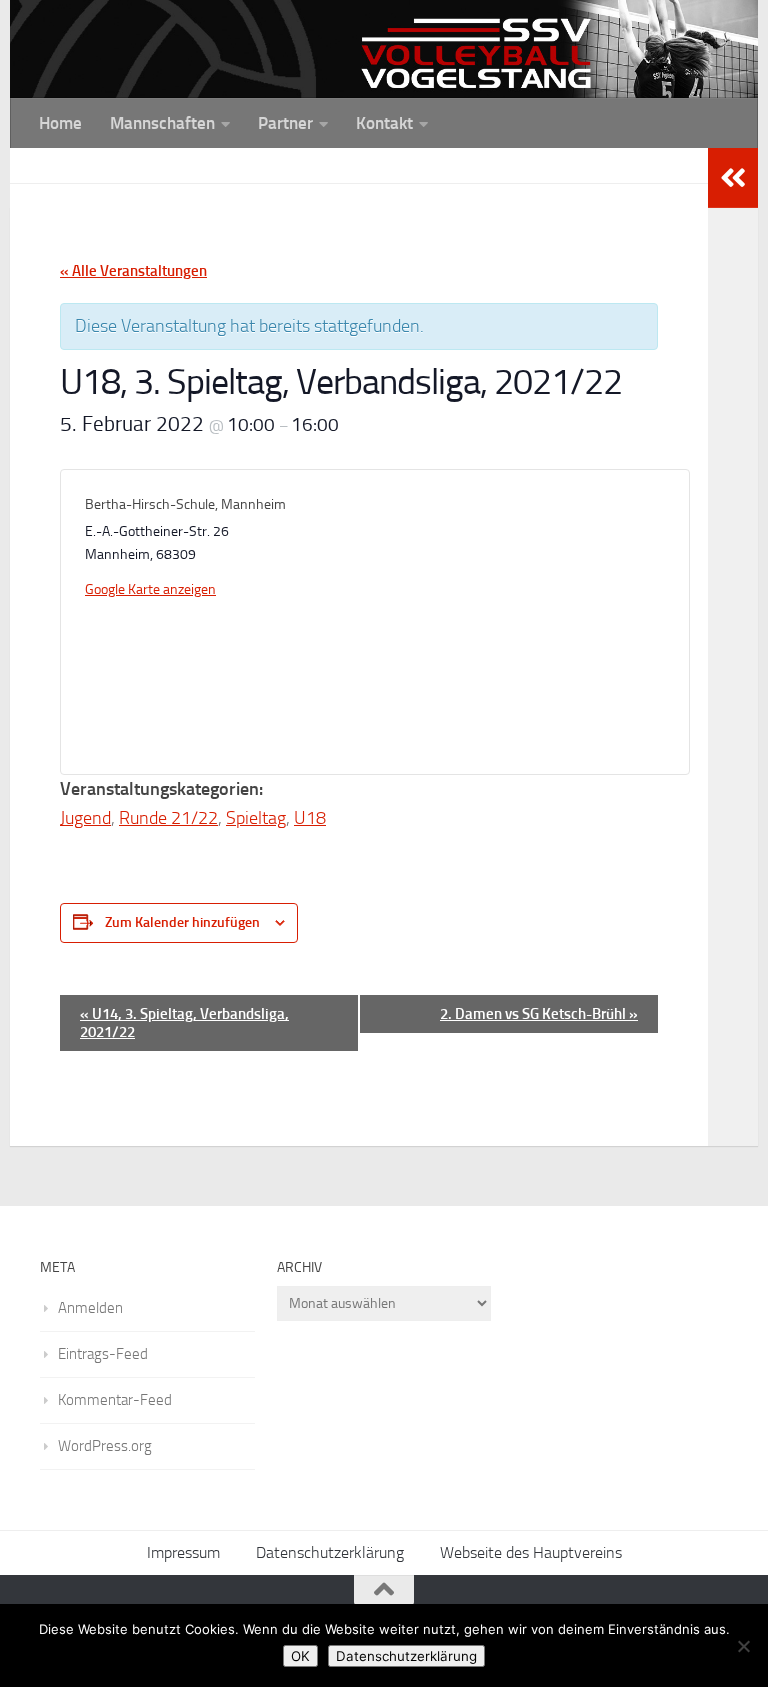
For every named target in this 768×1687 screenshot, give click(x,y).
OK (300, 1656)
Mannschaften (162, 123)
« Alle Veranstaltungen (133, 271)
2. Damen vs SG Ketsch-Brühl (539, 1014)
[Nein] (743, 1646)
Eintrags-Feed (103, 1354)
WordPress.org (105, 1446)
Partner (285, 123)
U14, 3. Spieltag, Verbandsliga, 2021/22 (184, 1023)
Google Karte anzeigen (150, 589)
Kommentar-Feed (115, 1400)
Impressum (183, 1552)
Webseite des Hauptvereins (531, 1552)
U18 (310, 818)
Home (60, 123)
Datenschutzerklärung (330, 1552)
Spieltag (256, 818)
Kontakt (384, 123)
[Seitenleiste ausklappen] (733, 178)
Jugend (85, 818)
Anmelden (90, 1308)
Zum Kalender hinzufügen (182, 922)
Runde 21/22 (168, 818)
